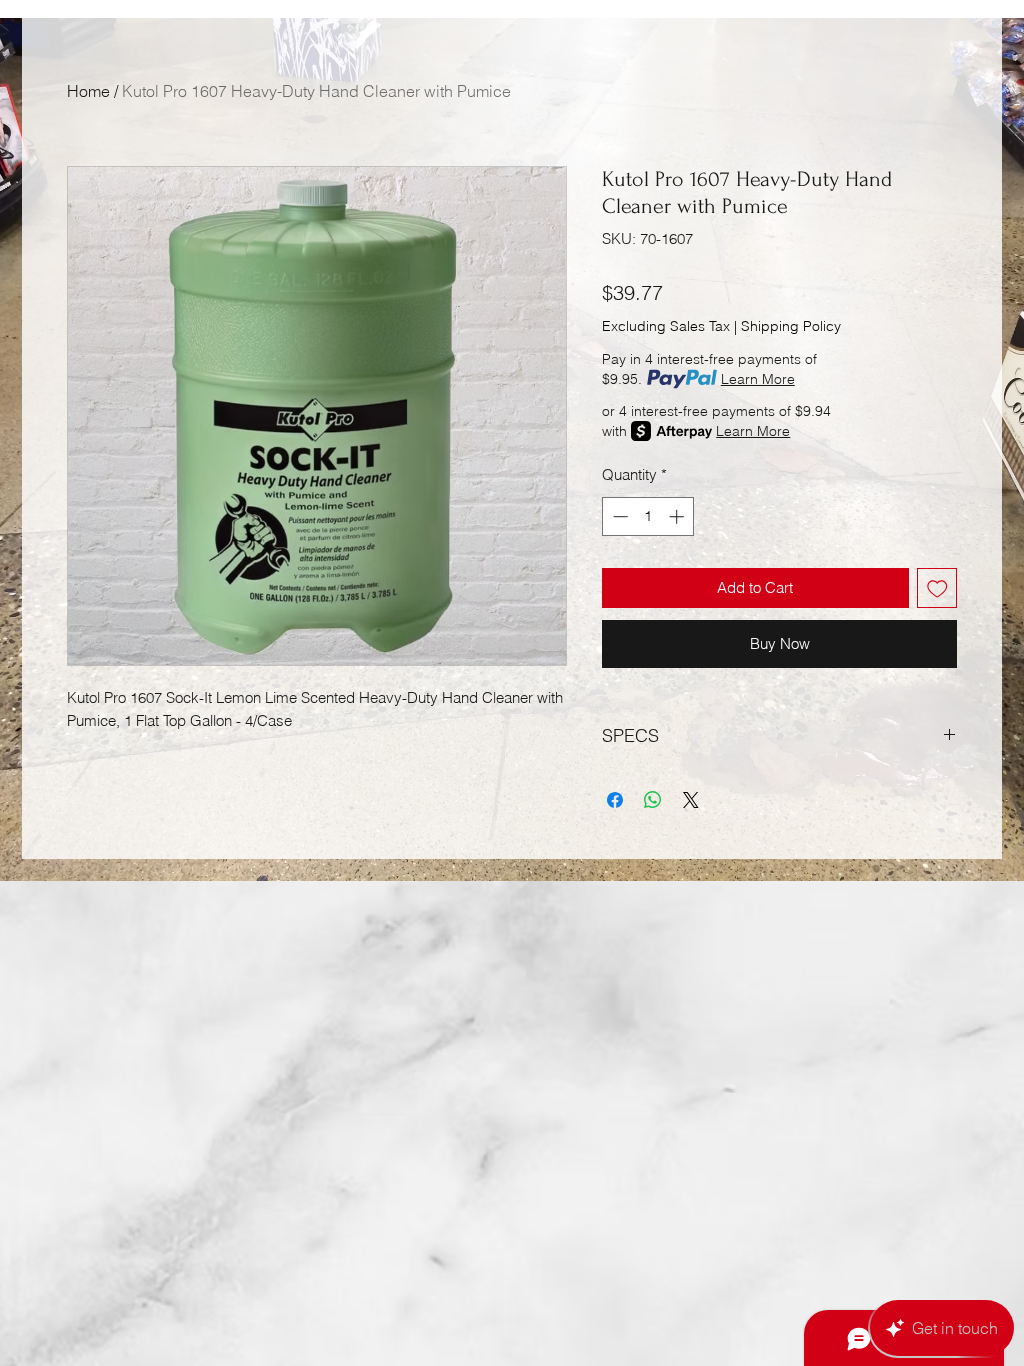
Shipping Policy (791, 326)
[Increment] (678, 516)
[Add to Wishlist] (937, 588)
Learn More (758, 379)
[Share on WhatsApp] (653, 788)
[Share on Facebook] (615, 788)
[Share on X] (691, 788)
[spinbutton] (648, 516)
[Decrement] (618, 516)
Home (88, 91)
